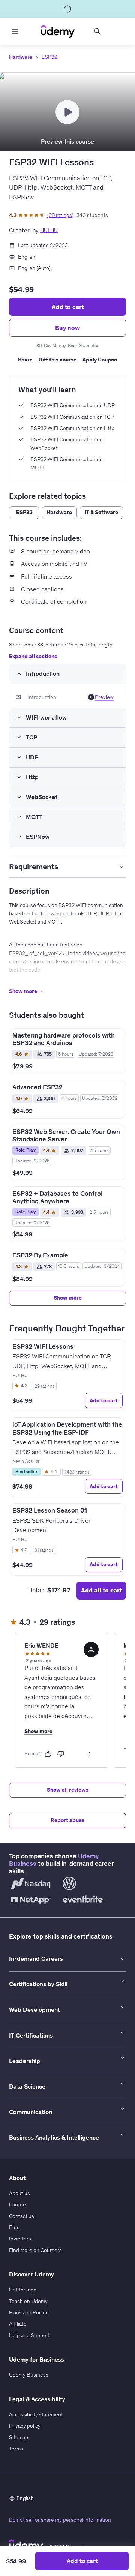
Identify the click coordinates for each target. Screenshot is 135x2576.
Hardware (21, 57)
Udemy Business (29, 2375)
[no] (61, 1754)
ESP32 (49, 57)
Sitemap (19, 2437)
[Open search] (97, 31)
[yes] (48, 1754)
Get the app (23, 2290)
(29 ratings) (60, 215)
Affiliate (18, 2324)
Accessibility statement (36, 2414)
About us (19, 2193)
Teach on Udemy (28, 2301)
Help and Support (29, 2335)
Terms (16, 2449)
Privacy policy (25, 2426)
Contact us (22, 2216)
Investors (20, 2239)
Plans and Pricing (29, 2312)
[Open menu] (15, 31)
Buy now (67, 328)
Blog (14, 2227)
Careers (18, 2204)
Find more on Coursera (35, 2250)
